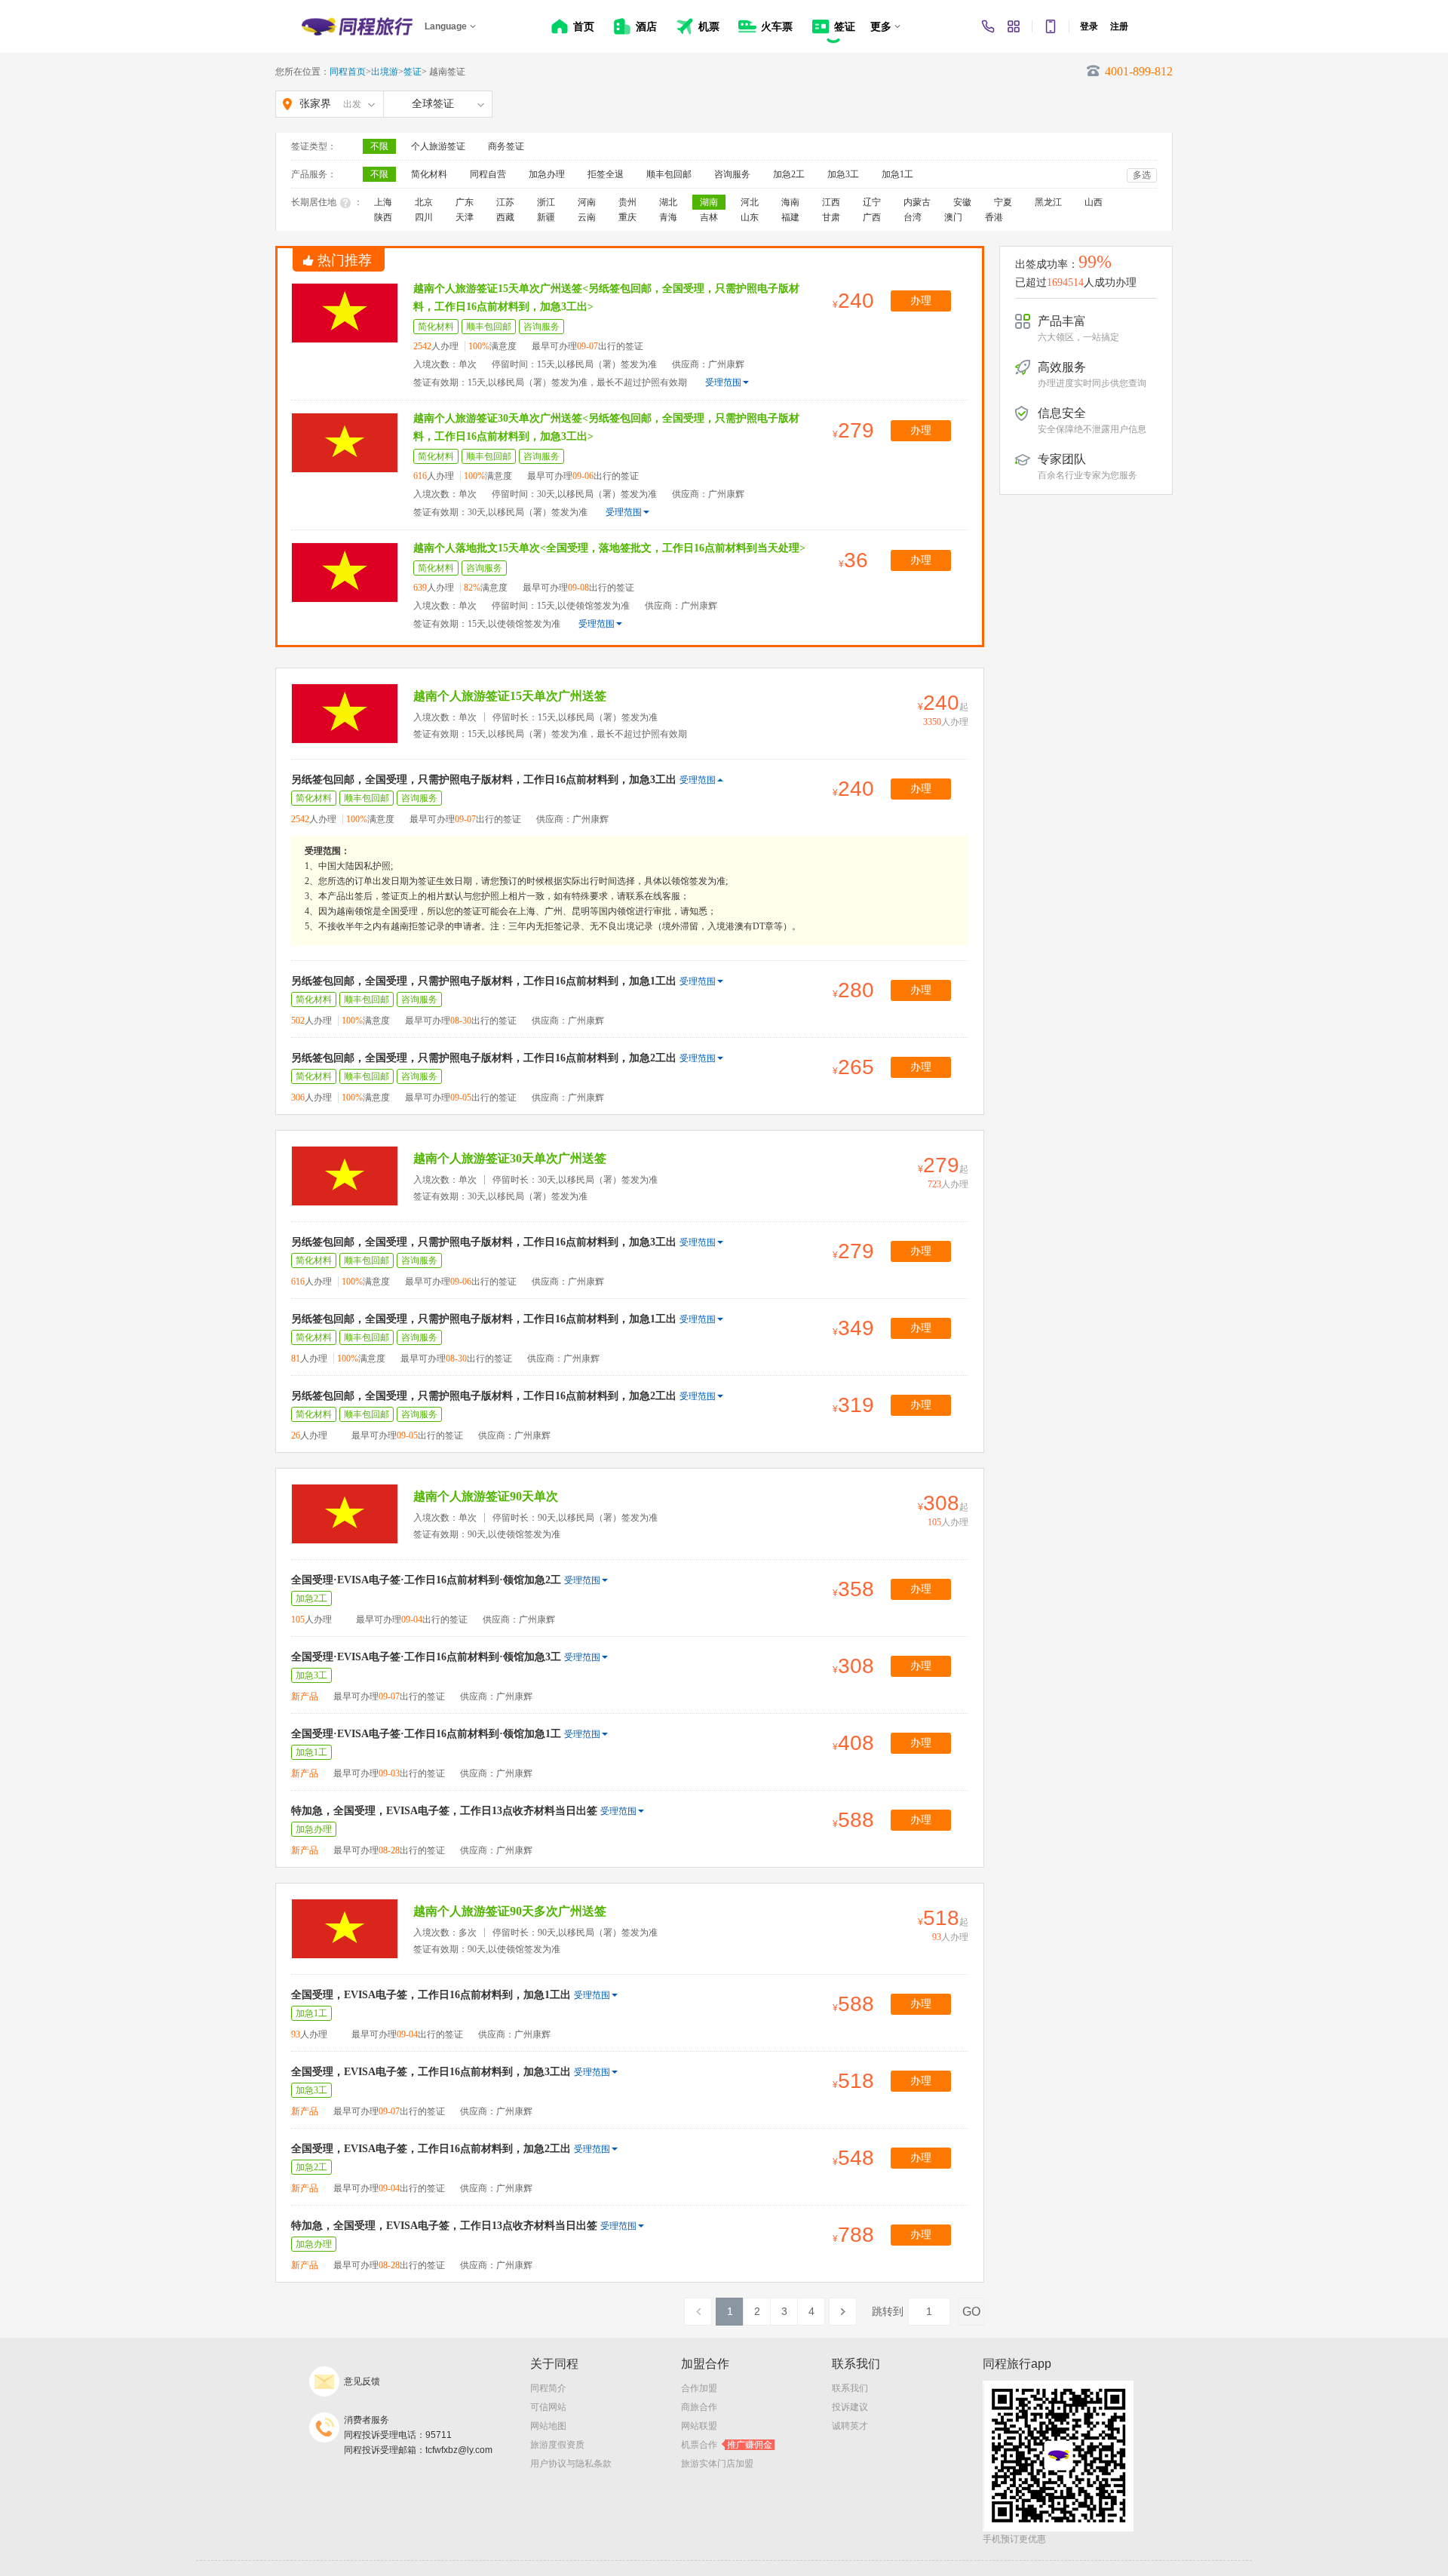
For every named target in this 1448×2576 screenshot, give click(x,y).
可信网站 (548, 2407)
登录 (1089, 26)
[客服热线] (988, 26)
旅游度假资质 (557, 2445)
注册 (1119, 26)
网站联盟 (699, 2426)
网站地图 (548, 2426)
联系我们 (850, 2388)
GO (971, 2312)
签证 (413, 72)
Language (446, 26)
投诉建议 (850, 2407)
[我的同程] (1014, 26)
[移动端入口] (1051, 26)
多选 (1142, 175)
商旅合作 (699, 2407)
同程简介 (548, 2388)
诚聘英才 (850, 2426)
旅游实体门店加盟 (717, 2464)
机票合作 (727, 2445)
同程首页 (348, 72)
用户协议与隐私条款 (571, 2464)
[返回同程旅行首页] (357, 26)
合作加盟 (699, 2388)
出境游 (385, 72)
